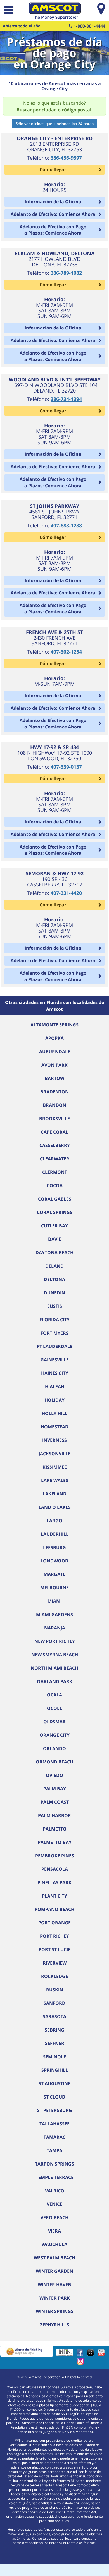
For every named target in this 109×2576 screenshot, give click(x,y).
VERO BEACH (54, 2217)
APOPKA (54, 1038)
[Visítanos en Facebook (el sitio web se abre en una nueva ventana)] (81, 2354)
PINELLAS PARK (54, 1882)
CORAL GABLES (55, 1199)
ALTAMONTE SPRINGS (54, 1025)
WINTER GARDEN (54, 2271)
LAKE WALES (55, 1480)
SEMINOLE (54, 2057)
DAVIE (55, 1239)
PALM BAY (55, 1789)
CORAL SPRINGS (55, 1212)
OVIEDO (54, 1775)
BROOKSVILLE (54, 1119)
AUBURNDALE (55, 1052)
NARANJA (55, 1628)
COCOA (55, 1186)
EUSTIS (55, 1306)
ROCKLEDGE (54, 1976)
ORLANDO (54, 1748)
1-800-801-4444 (89, 26)
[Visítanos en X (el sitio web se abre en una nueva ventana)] (92, 2354)
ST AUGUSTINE (54, 2083)
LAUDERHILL (55, 1534)
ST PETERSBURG (55, 2110)
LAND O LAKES (55, 1507)
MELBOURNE (54, 1588)
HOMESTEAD (55, 1427)
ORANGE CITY (55, 1735)
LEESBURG (54, 1547)
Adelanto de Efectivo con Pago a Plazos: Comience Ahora (53, 230)
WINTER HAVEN (55, 2285)
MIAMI (55, 1601)
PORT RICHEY (54, 1936)
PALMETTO (55, 1829)
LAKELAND (55, 1494)
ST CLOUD (54, 2097)
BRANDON (54, 1105)
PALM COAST (55, 1802)
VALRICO (55, 2191)
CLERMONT (55, 1172)
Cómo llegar (53, 169)
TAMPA (54, 2150)
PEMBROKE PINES (55, 1856)
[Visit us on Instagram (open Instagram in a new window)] (82, 2363)
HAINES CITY (55, 1373)
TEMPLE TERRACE (55, 2177)
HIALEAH (55, 1387)
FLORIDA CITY (54, 1320)
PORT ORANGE (54, 1923)
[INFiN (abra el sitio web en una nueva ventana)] (66, 2354)
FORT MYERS (54, 1333)
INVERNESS (54, 1440)
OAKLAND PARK (55, 1681)
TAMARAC (54, 2137)
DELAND (54, 1266)
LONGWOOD (54, 1561)
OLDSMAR (54, 1722)
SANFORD (54, 2003)
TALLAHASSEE (54, 2124)
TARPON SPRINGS (54, 2164)
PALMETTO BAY (55, 1842)
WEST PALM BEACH (54, 2258)
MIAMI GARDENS (54, 1614)
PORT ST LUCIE (54, 1949)
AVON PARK (54, 1065)
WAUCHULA (54, 2244)
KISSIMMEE (55, 1467)
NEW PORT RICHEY (55, 1641)
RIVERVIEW (55, 1963)
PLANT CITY (54, 1896)
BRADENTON (54, 1092)
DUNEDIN (54, 1293)
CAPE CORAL (54, 1132)
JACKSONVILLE (54, 1454)
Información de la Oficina (53, 202)
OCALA (54, 1695)
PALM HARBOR (54, 1815)
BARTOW (54, 1078)
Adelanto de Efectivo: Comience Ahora (53, 214)
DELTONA (54, 1279)
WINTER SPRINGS (55, 2311)
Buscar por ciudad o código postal (54, 110)
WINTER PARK (55, 2298)
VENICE (54, 2204)
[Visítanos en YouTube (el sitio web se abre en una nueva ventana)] (103, 2354)
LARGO (54, 1521)
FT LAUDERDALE (55, 1346)
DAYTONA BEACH (54, 1253)
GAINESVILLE (55, 1360)
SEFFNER (55, 2043)
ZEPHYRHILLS (55, 2325)
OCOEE (54, 1708)
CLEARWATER (55, 1159)
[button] (8, 11)
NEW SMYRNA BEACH (55, 1655)
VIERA (54, 2231)
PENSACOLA (55, 1869)
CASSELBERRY (55, 1145)
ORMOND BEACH (54, 1762)
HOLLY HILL (54, 1413)
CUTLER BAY (54, 1226)
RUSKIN (55, 1990)
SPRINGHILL (55, 2070)
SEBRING (54, 2030)
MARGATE (54, 1574)
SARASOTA (54, 2016)
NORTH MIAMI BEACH (54, 1668)
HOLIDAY (54, 1400)
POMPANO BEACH (54, 1909)
